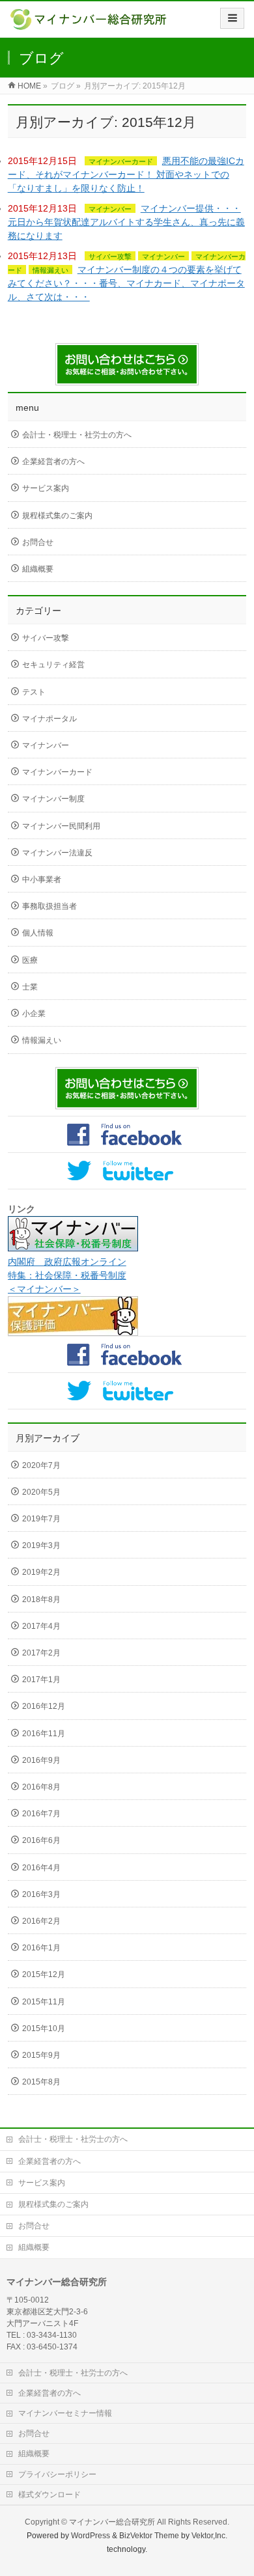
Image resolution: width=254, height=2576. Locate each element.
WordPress (91, 2536)
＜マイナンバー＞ (44, 1289)
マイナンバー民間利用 (61, 826)
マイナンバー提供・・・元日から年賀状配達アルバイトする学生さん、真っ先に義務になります (126, 222)
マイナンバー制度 (53, 799)
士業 (30, 987)
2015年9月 (41, 2055)
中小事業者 (42, 879)
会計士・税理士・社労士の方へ (77, 435)
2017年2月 (41, 1653)
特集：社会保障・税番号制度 (67, 1275)
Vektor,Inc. (209, 2536)
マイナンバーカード (121, 161)
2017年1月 (41, 1680)
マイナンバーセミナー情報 (65, 2413)
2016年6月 (41, 1840)
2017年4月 (41, 1626)
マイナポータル (49, 719)
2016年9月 (41, 1760)
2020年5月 (41, 1492)
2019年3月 (41, 1545)
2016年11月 (44, 1734)
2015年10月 (44, 2029)
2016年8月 (41, 1787)
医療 (30, 960)
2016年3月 (41, 1894)
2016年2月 (41, 1921)
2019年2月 (41, 1572)
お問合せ (38, 542)
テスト (34, 692)
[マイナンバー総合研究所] (90, 24)
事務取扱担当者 (49, 906)
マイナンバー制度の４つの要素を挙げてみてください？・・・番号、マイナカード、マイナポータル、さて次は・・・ (126, 283)
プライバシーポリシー (57, 2474)
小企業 (34, 1014)
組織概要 (38, 569)
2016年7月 (41, 1814)
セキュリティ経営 (53, 665)
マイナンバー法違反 (57, 853)
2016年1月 (41, 1948)
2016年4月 (41, 1868)
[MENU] (232, 18)
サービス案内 (46, 488)
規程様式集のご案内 (57, 516)
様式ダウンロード (49, 2495)
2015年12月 (44, 1974)
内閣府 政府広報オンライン (67, 1262)
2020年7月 (41, 1465)
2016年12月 (44, 1706)
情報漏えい (50, 270)
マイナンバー (110, 209)
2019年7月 (41, 1519)
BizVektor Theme (149, 2536)
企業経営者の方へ (53, 462)
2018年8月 (41, 1600)
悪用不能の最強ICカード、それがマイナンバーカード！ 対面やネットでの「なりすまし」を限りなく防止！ (126, 174)
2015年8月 (41, 2082)
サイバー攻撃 (110, 256)
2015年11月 (44, 2002)
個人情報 (38, 933)
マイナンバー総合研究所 (112, 2522)
